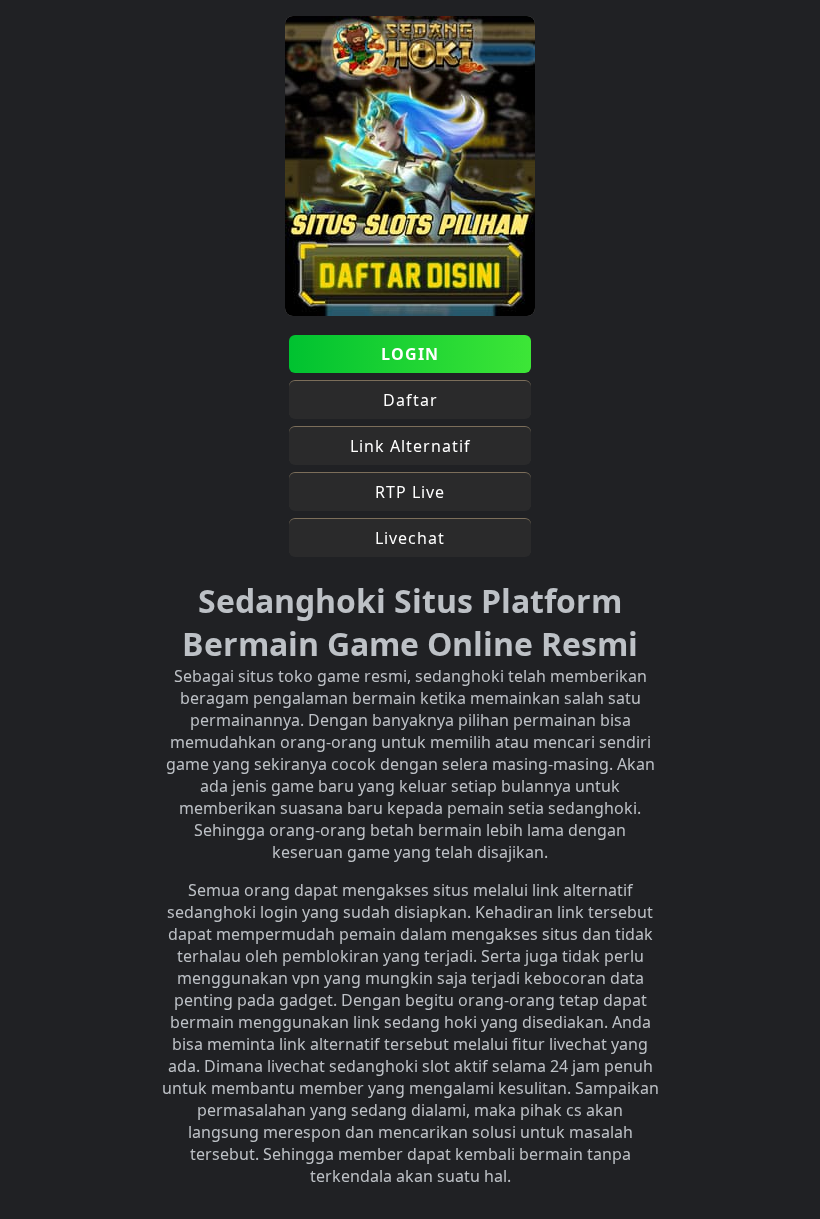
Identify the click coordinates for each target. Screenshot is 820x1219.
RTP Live (410, 492)
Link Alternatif (410, 446)
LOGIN (410, 354)
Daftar (410, 400)
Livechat (410, 538)
